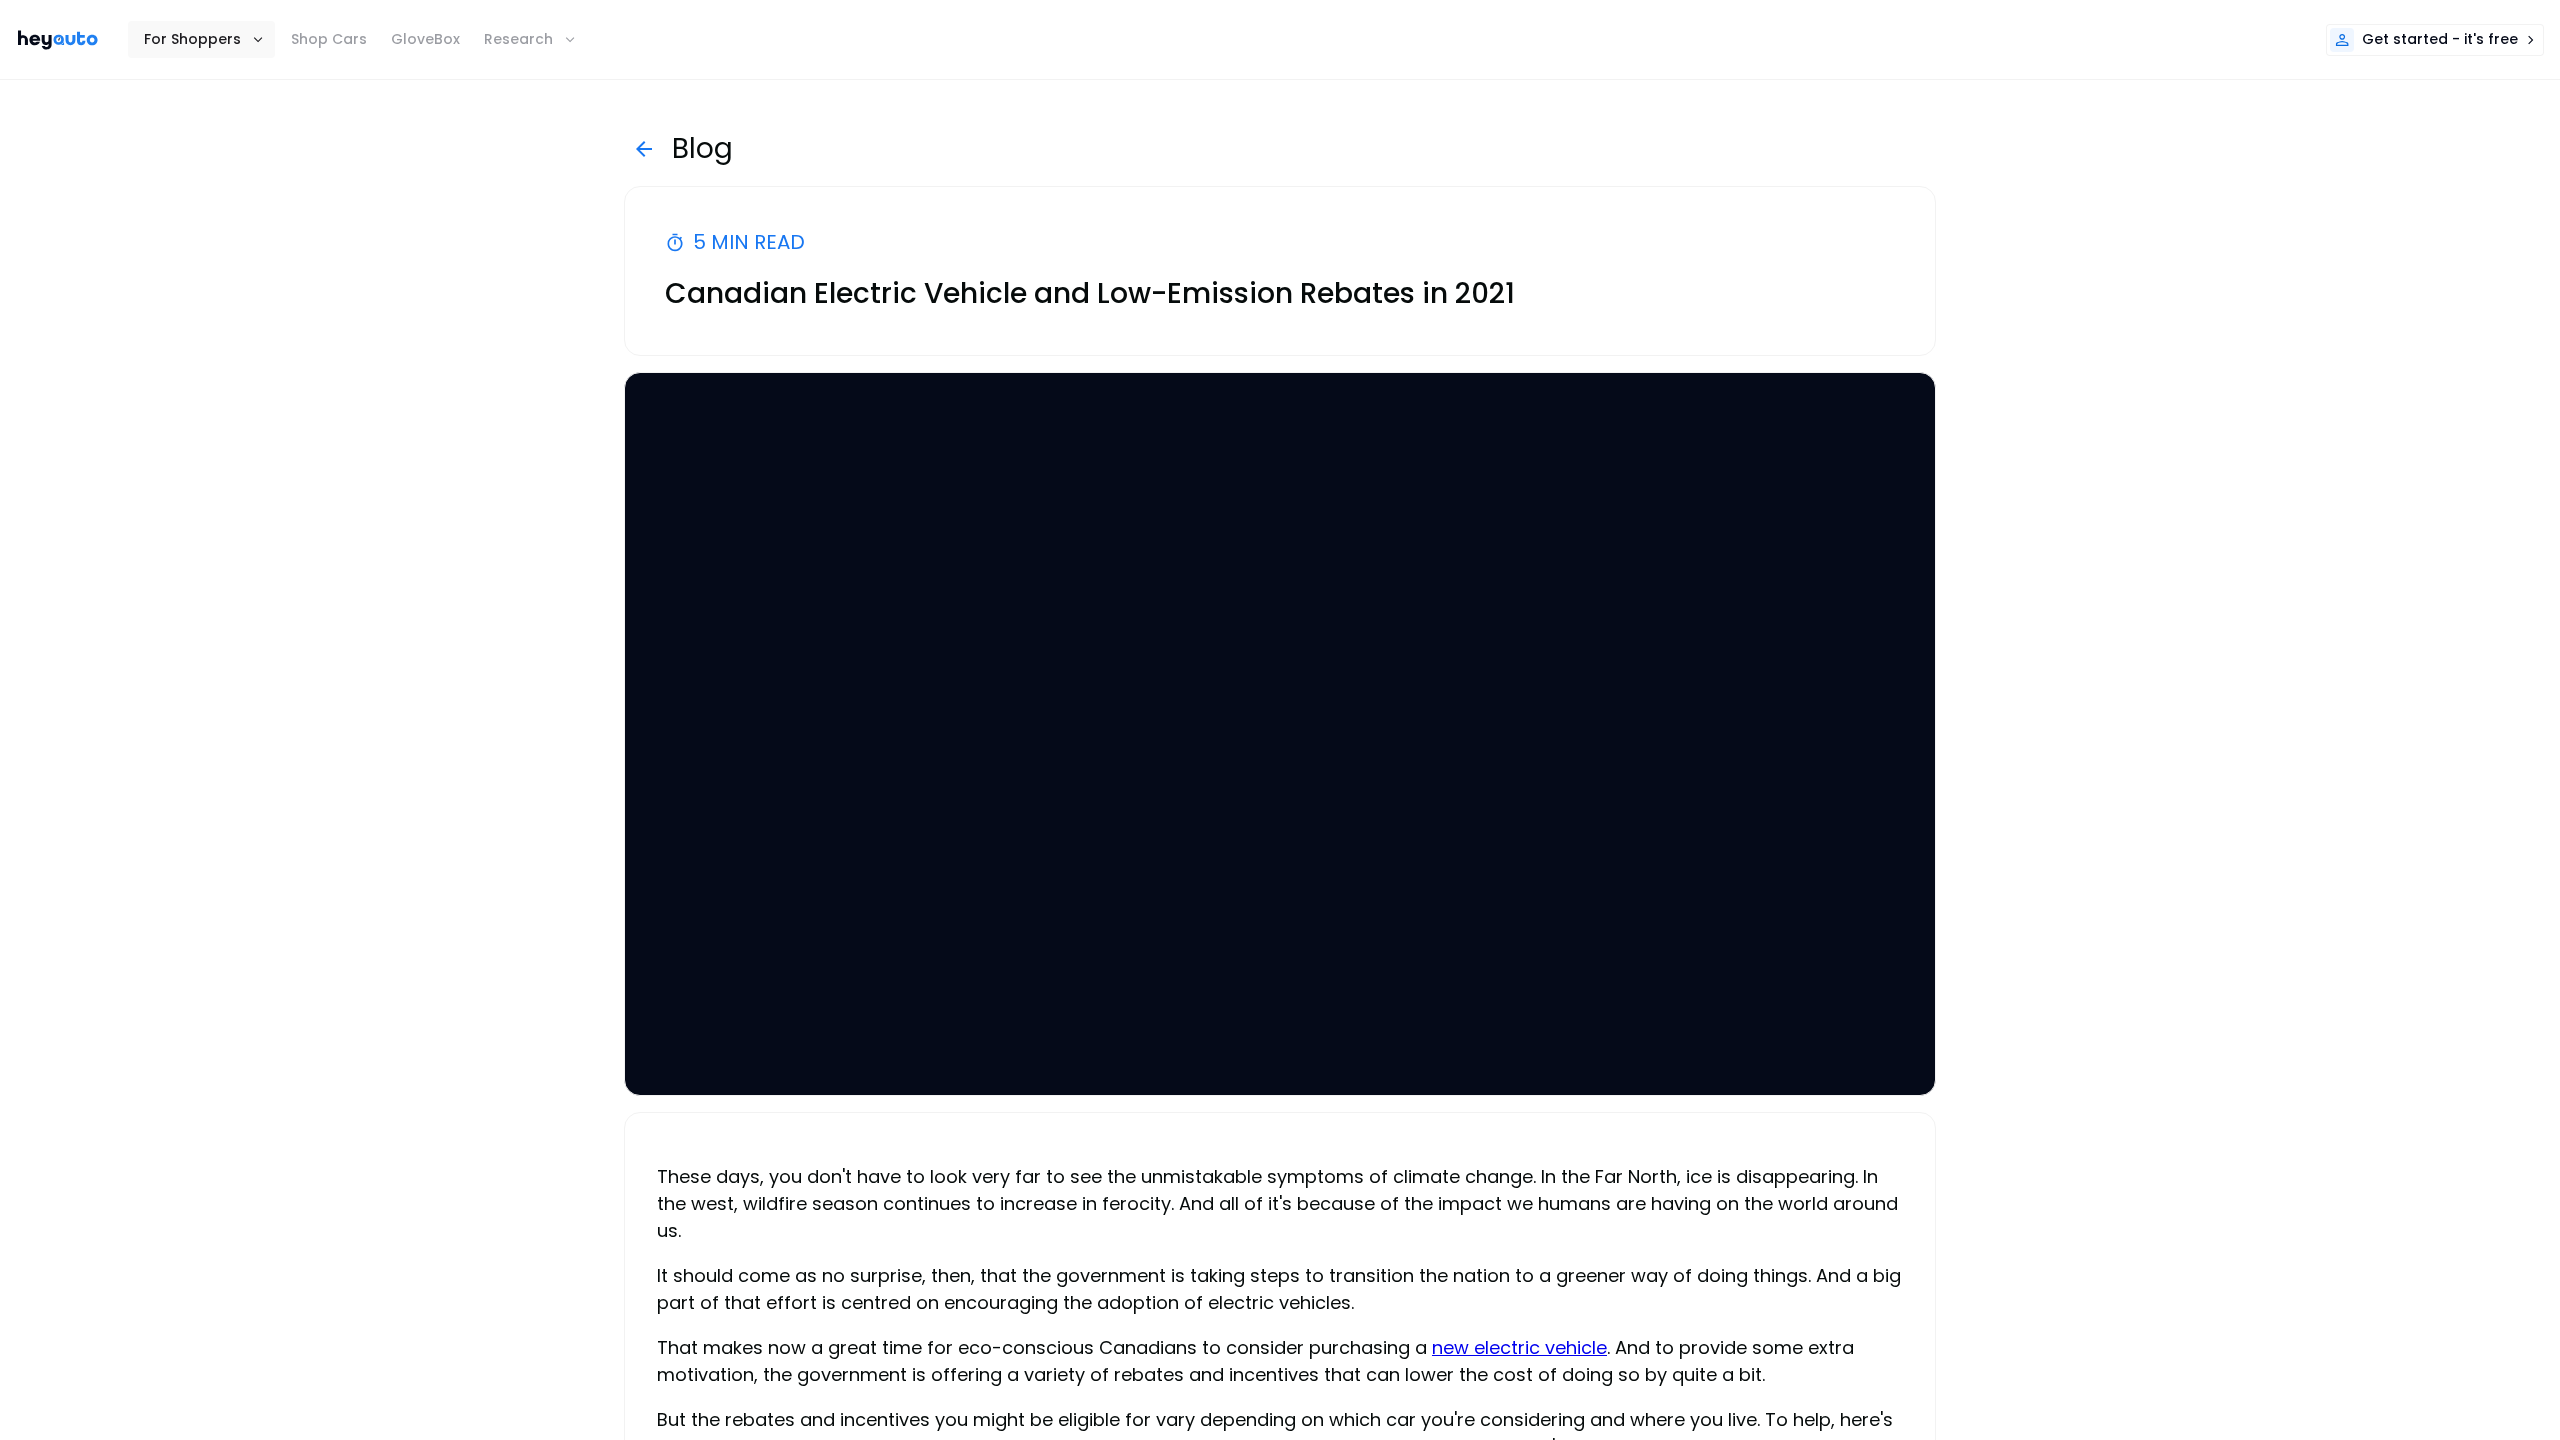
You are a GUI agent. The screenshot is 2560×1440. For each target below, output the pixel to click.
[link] (58, 40)
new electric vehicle (1519, 1347)
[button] (201, 39)
